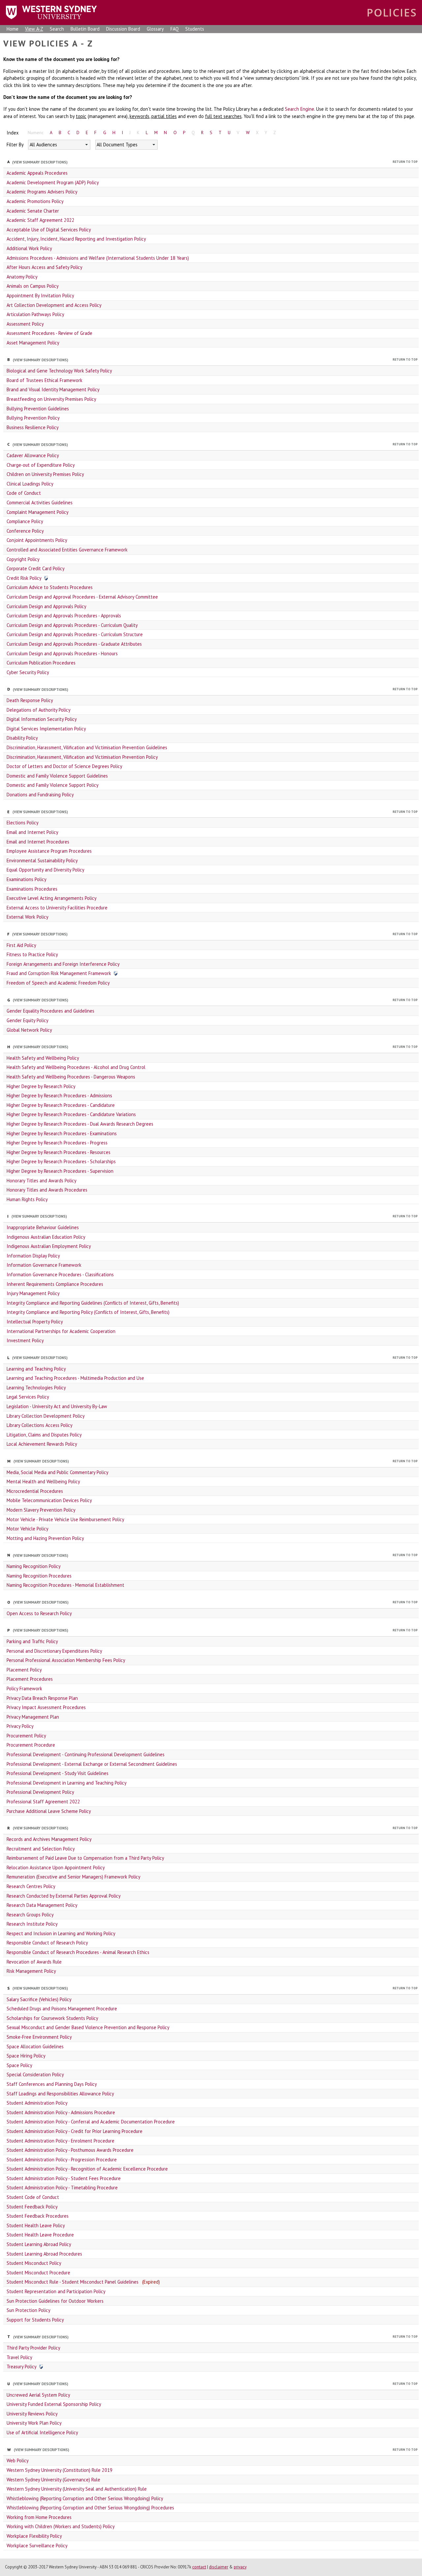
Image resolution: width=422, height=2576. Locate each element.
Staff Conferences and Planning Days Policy (52, 2084)
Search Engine (300, 109)
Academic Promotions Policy (35, 201)
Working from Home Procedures (39, 2517)
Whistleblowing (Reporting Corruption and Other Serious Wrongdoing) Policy (85, 2498)
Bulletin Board (85, 29)
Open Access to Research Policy (39, 1613)
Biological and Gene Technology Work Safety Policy (59, 371)
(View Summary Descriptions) (40, 162)
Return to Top (405, 162)
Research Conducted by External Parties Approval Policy (64, 1896)
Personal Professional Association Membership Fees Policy (66, 1660)
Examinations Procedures (32, 889)
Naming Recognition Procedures (39, 1576)
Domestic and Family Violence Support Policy (53, 785)
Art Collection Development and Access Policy (54, 305)
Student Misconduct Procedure (38, 2273)
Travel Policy (19, 2357)
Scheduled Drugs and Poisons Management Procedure (62, 2009)
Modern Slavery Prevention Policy (41, 1510)
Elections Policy (23, 823)
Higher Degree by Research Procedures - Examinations (62, 1133)
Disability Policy (22, 738)
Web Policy (18, 2460)
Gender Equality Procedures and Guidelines (50, 1011)
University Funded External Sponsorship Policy (54, 2404)
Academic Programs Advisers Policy (42, 192)
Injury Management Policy (33, 1293)
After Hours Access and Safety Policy (45, 267)
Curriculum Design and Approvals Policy (46, 606)
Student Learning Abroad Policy (39, 2244)
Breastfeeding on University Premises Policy (51, 399)
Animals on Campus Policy (33, 286)
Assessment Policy (25, 324)
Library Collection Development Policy (46, 1416)
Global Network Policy (29, 1030)
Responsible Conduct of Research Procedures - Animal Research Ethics (78, 1952)
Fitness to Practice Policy (32, 954)
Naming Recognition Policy (34, 1566)
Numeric (36, 133)
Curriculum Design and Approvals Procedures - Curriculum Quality (72, 625)
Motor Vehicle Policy (28, 1529)
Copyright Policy (23, 559)
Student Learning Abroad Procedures (44, 2254)
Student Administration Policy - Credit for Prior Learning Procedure (75, 2131)
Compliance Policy (25, 521)
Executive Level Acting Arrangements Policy (52, 898)
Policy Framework (24, 1688)
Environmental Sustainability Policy (42, 860)
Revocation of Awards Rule (34, 1962)
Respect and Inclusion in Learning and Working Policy (61, 1933)
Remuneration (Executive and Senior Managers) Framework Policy (74, 1877)
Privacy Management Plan (33, 1717)
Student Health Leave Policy (36, 2225)
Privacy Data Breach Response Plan (42, 1698)
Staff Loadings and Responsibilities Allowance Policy (60, 2094)
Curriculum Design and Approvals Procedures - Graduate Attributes (74, 644)
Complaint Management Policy (38, 512)
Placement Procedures (30, 1679)
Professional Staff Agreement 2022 (43, 1802)
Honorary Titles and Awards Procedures (47, 1190)
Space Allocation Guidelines (35, 2046)
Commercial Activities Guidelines (40, 503)
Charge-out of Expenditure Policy (41, 465)
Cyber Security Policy (28, 672)
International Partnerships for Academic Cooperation (61, 1331)
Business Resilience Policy (33, 427)
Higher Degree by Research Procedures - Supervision (60, 1171)
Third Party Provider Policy (33, 2348)
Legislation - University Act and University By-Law (57, 1406)
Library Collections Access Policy (40, 1425)
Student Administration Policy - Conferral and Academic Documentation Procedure (91, 2122)
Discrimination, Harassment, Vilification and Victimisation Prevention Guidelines (87, 747)
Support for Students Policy (35, 2320)
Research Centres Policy (31, 1886)
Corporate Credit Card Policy (36, 568)
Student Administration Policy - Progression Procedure (62, 2160)
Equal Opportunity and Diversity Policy (45, 870)
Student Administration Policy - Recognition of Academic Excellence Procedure (87, 2169)
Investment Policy (25, 1340)
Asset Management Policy (33, 343)
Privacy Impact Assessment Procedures (46, 1707)
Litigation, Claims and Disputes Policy (44, 1435)
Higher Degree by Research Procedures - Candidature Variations (71, 1114)
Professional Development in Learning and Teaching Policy (67, 1783)
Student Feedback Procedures (38, 2216)
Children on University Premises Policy (45, 474)
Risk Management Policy (31, 1971)
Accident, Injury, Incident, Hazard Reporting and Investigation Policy (76, 239)
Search (57, 29)
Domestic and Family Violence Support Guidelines (57, 776)
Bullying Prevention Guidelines (38, 409)
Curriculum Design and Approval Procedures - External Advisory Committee (82, 597)
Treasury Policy (22, 2367)
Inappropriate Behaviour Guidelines (43, 1227)
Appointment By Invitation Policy (40, 296)
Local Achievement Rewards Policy (42, 1444)
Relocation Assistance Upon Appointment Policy (56, 1867)
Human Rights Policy (27, 1199)
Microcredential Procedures (35, 1491)
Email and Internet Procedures (38, 842)
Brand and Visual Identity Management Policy (53, 389)
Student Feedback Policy (32, 2207)
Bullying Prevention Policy (33, 418)
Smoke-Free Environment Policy (39, 2037)
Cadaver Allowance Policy (33, 455)
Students (195, 29)
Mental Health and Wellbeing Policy (43, 1481)
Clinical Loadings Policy (30, 484)
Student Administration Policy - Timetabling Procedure (62, 2188)
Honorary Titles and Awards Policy (42, 1181)
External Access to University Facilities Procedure (57, 908)
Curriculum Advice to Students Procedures (50, 587)
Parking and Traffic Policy (32, 1641)
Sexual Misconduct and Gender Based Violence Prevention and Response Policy (88, 2027)
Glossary (155, 29)
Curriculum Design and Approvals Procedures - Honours (62, 653)
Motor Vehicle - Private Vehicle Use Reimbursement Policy (65, 1519)
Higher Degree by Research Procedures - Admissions (59, 1096)
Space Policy (19, 2065)
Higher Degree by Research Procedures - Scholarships (61, 1161)
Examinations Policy (27, 879)
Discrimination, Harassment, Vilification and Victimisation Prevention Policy (82, 757)
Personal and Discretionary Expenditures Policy (54, 1651)
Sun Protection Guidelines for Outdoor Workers (55, 2301)
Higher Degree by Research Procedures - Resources (59, 1152)
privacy (240, 2567)
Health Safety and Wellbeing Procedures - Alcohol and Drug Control (76, 1067)
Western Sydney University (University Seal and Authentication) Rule (77, 2489)
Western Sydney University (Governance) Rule (53, 2480)
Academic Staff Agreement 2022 (41, 220)
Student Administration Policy (37, 2103)
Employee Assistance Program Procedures (49, 851)
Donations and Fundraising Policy (40, 795)
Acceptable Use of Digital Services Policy (49, 230)
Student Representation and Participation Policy (56, 2291)
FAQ (175, 29)
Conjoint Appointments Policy (37, 540)
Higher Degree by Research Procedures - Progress (57, 1143)
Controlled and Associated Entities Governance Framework (67, 550)
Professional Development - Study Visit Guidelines (58, 1773)
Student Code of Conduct (33, 2197)
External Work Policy (28, 917)
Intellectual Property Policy (35, 1322)
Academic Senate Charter (33, 211)
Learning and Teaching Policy (36, 1369)
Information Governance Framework (44, 1265)
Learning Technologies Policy (36, 1388)
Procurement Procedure (31, 1745)
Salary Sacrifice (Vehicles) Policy (39, 1999)
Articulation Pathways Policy (35, 314)
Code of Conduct (24, 493)
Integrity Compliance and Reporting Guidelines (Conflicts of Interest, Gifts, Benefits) (93, 1303)
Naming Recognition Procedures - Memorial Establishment (65, 1585)
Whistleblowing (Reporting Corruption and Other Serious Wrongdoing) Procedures (90, 2508)
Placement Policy (24, 1670)
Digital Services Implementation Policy (46, 729)
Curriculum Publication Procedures (41, 663)
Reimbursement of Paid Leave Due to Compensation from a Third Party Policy (85, 1858)
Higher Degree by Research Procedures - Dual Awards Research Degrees (80, 1124)
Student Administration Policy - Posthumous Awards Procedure (70, 2150)
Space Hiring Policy (26, 2056)
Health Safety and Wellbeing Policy (43, 1058)
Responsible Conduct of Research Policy (47, 1943)
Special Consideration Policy (35, 2074)
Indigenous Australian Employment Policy (49, 1246)
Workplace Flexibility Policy (34, 2536)
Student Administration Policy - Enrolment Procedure (60, 2141)
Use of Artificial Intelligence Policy (42, 2432)
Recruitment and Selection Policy (41, 1849)
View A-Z (34, 29)
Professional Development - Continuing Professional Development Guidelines (86, 1754)
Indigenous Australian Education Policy (46, 1237)
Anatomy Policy (22, 277)
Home (13, 29)
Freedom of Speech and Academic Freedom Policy (58, 983)
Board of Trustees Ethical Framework (45, 380)
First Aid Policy (21, 945)
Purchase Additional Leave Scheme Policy (49, 1811)
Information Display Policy (33, 1256)
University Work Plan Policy (34, 2423)
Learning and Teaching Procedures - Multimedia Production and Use (75, 1378)
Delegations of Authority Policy (39, 710)
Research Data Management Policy (42, 1905)
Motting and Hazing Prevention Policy (45, 1538)
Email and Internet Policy (32, 832)
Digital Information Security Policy (42, 719)
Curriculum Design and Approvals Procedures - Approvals (64, 616)
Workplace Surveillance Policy (37, 2546)
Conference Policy (25, 531)
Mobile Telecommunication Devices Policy (49, 1500)
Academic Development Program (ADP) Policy (53, 182)
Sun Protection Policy (29, 2310)
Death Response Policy (30, 700)
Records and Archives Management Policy (49, 1839)
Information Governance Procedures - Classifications (60, 1274)
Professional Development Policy (40, 1792)
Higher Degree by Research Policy (41, 1086)
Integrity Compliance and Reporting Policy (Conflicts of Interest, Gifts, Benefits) (88, 1312)
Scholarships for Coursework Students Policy (52, 2018)
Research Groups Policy (30, 1915)
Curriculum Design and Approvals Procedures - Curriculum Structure (75, 634)
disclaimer (219, 2567)
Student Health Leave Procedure (40, 2235)
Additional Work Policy (29, 248)
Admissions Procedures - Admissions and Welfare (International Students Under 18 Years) (98, 258)
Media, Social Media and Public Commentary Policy (58, 1472)
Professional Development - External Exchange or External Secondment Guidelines (92, 1764)
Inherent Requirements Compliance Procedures (55, 1284)
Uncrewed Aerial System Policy (38, 2395)
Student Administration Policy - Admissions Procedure (61, 2112)
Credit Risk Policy (24, 578)
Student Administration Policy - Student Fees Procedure (64, 2178)
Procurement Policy (26, 1736)
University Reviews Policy (32, 2414)
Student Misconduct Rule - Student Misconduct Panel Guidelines (73, 2282)
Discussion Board (123, 29)
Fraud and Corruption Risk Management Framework (59, 973)
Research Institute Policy (32, 1924)
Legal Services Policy (28, 1397)
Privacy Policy (20, 1726)
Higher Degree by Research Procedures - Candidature (61, 1105)
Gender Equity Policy (28, 1020)
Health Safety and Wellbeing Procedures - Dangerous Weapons (71, 1077)
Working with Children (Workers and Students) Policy (61, 2526)
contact (199, 2567)
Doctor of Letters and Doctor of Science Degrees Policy (64, 766)
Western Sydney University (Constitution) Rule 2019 (60, 2470)
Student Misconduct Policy (34, 2263)
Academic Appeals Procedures (37, 173)
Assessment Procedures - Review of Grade (49, 333)
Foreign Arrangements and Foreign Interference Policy (63, 964)
